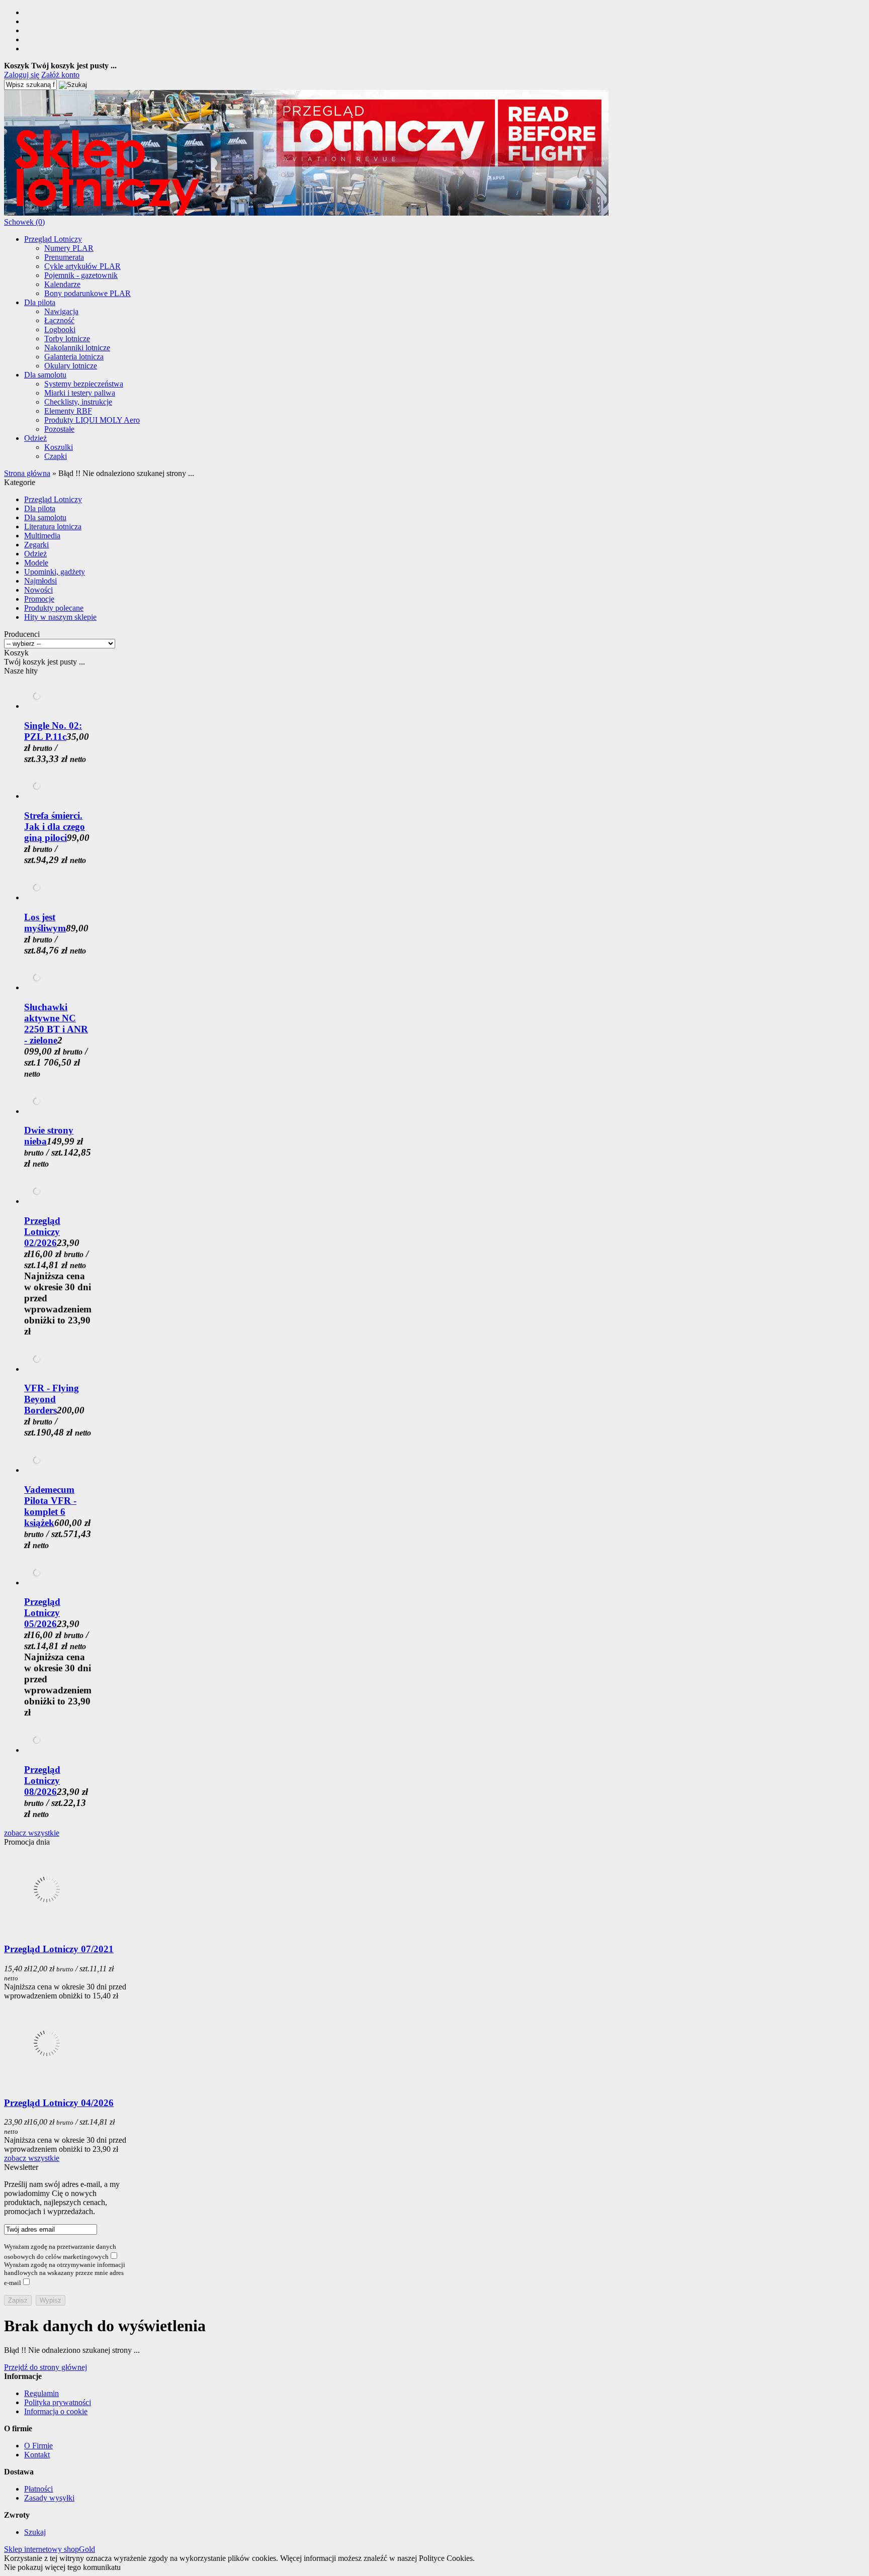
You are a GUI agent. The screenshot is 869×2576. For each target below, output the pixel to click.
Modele (36, 563)
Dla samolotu (45, 375)
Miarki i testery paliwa (80, 393)
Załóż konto (60, 75)
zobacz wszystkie (32, 1833)
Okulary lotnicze (71, 366)
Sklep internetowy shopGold (50, 2549)
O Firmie (38, 2446)
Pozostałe (59, 429)
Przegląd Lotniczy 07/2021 (59, 1949)
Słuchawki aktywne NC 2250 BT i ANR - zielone (56, 1024)
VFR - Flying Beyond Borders (52, 1399)
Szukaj (35, 2532)
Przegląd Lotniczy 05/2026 (42, 1613)
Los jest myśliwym (45, 923)
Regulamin (41, 2393)
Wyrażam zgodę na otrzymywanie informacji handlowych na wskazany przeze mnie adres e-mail (65, 2274)
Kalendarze (62, 284)
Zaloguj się (22, 75)
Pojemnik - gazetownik (81, 275)
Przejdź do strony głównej (46, 2367)
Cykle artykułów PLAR (82, 266)
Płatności (38, 2489)
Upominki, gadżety (55, 572)
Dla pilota (40, 302)
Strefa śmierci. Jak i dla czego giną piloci (55, 827)
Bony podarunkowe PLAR (88, 293)
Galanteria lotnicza (74, 357)
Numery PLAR (69, 248)
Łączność (59, 320)
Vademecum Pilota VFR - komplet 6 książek (50, 1506)
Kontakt (37, 2455)
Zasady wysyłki (49, 2498)
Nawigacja (61, 311)
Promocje (39, 599)
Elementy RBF (68, 411)
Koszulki (59, 447)
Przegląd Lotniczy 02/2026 (42, 1232)
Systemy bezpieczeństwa (84, 384)
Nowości (38, 590)
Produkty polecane (54, 608)
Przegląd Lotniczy (53, 239)
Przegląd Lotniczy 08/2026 (42, 1781)
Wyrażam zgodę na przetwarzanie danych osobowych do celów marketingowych (60, 2252)
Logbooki (60, 329)
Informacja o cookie (56, 2411)
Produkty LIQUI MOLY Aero (92, 420)
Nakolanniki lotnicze (77, 348)
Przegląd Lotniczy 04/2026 (59, 2103)
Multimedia (42, 536)
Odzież (35, 438)
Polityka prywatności (58, 2402)
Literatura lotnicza (53, 527)
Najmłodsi (40, 581)
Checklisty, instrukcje (78, 402)
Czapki (56, 456)
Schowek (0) (24, 222)
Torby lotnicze (67, 339)
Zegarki (36, 545)
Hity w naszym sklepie (60, 617)
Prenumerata (64, 257)
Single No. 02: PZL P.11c (53, 731)
